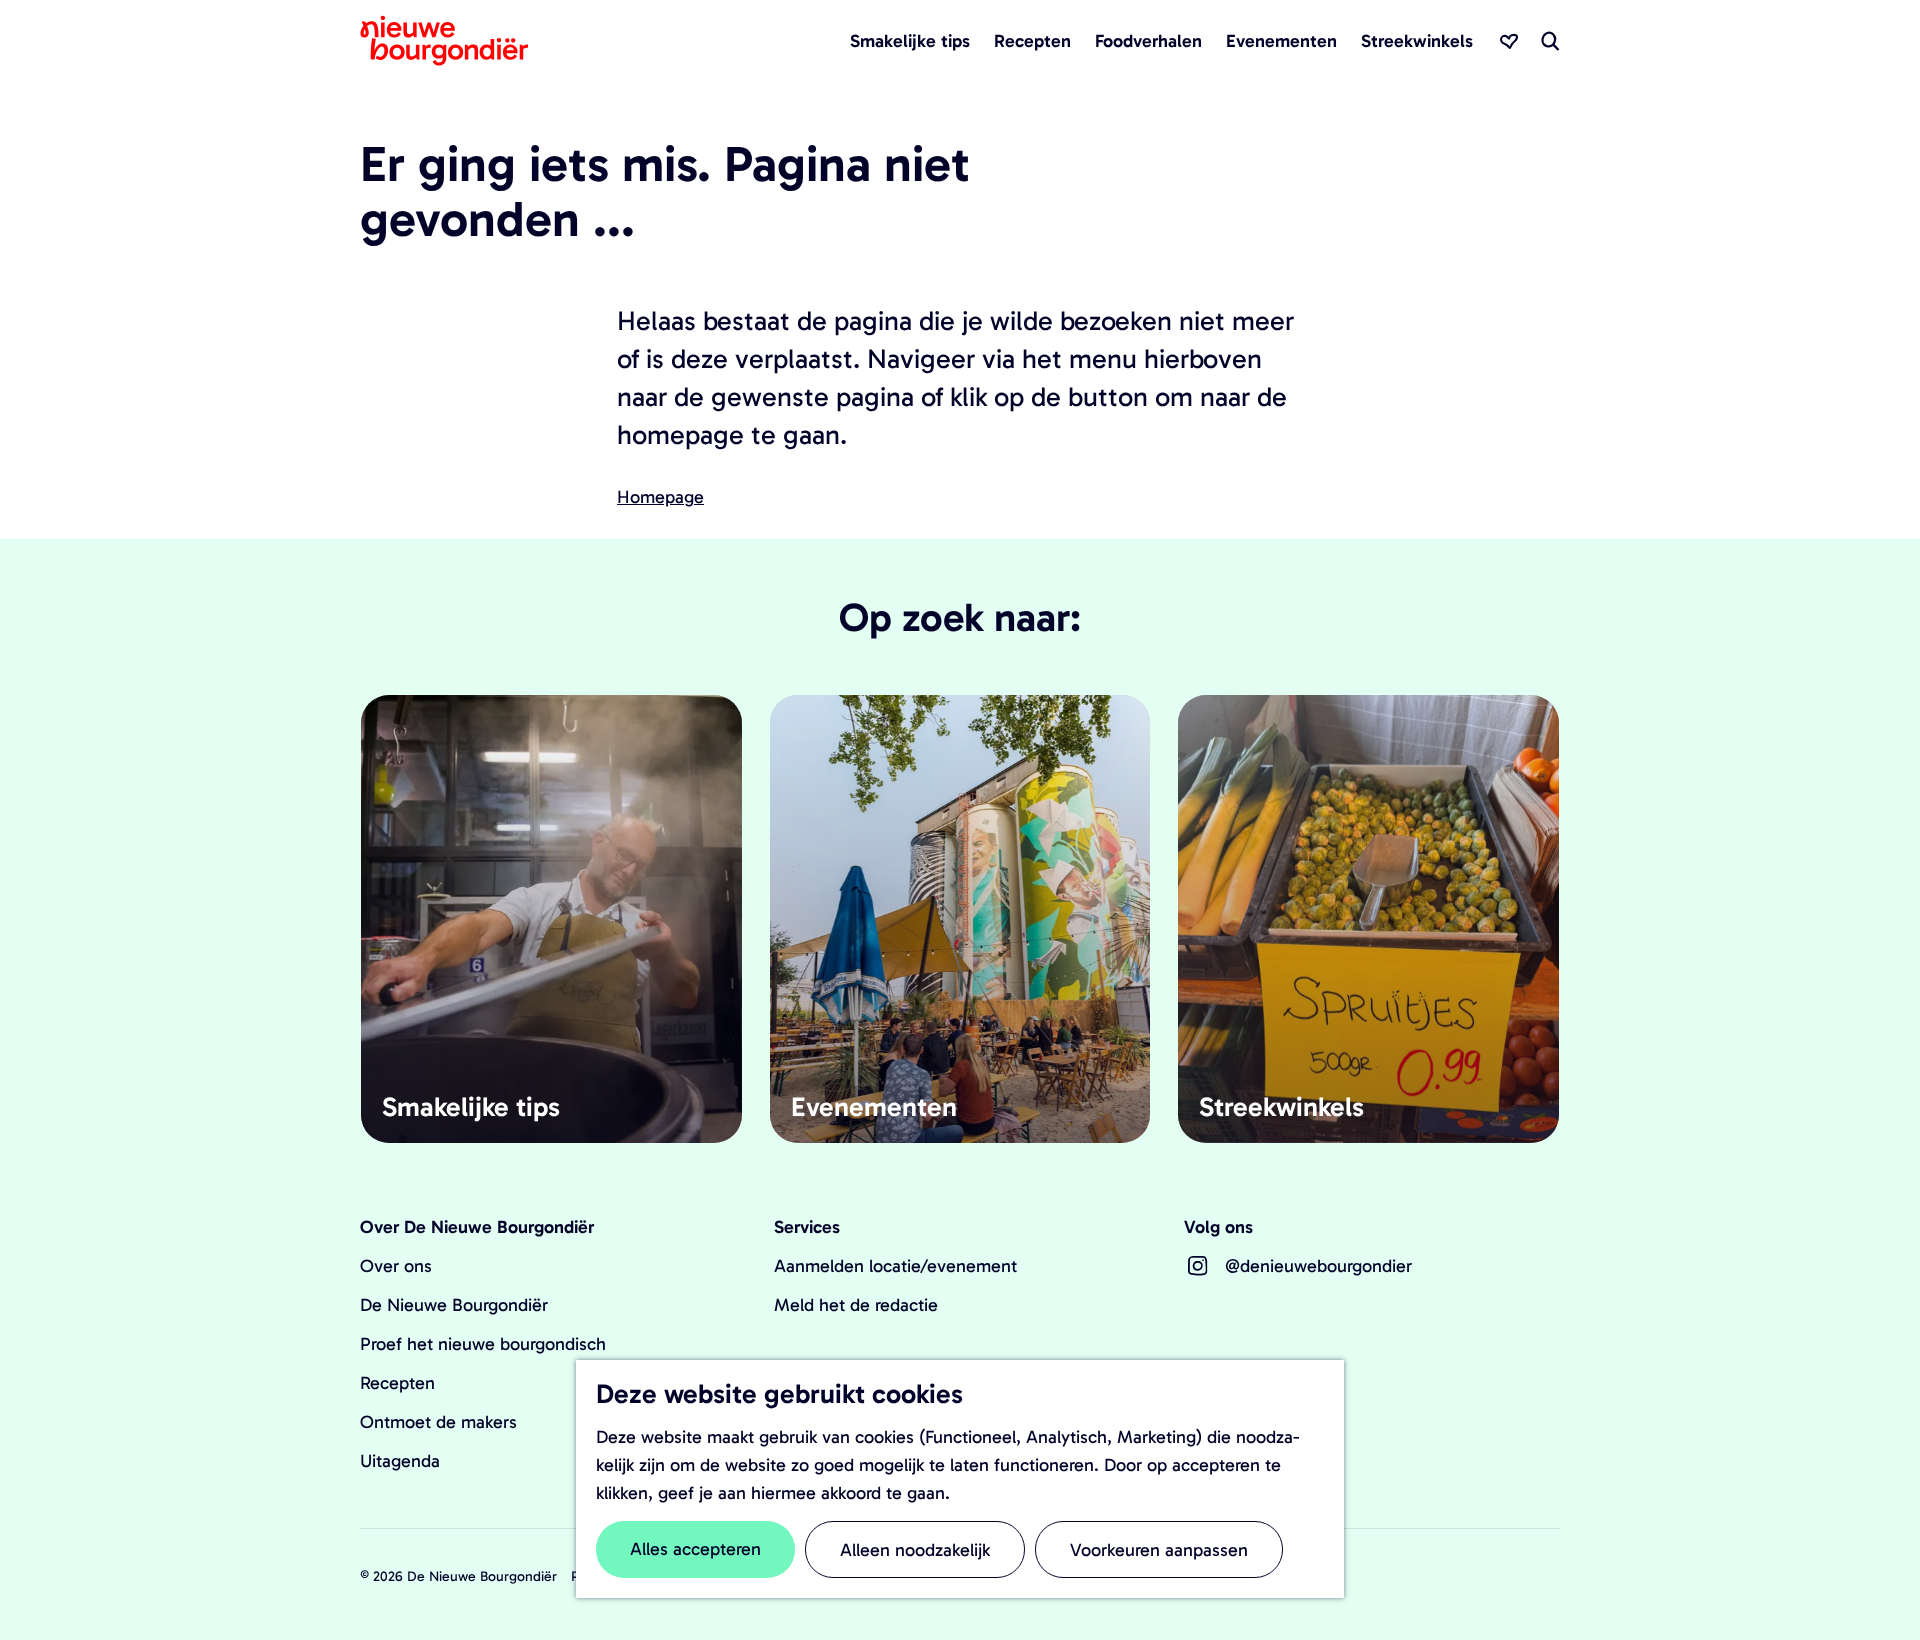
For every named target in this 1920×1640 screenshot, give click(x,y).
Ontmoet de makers (438, 1422)
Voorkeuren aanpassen (1159, 1550)
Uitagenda (400, 1461)
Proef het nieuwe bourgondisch (483, 1344)
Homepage (660, 497)
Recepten (397, 1383)
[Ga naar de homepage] (444, 40)
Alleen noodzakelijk (915, 1550)
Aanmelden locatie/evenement (895, 1266)
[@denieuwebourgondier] (1198, 1266)
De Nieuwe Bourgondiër (454, 1305)
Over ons (396, 1266)
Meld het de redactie (856, 1305)
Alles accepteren (695, 1549)
